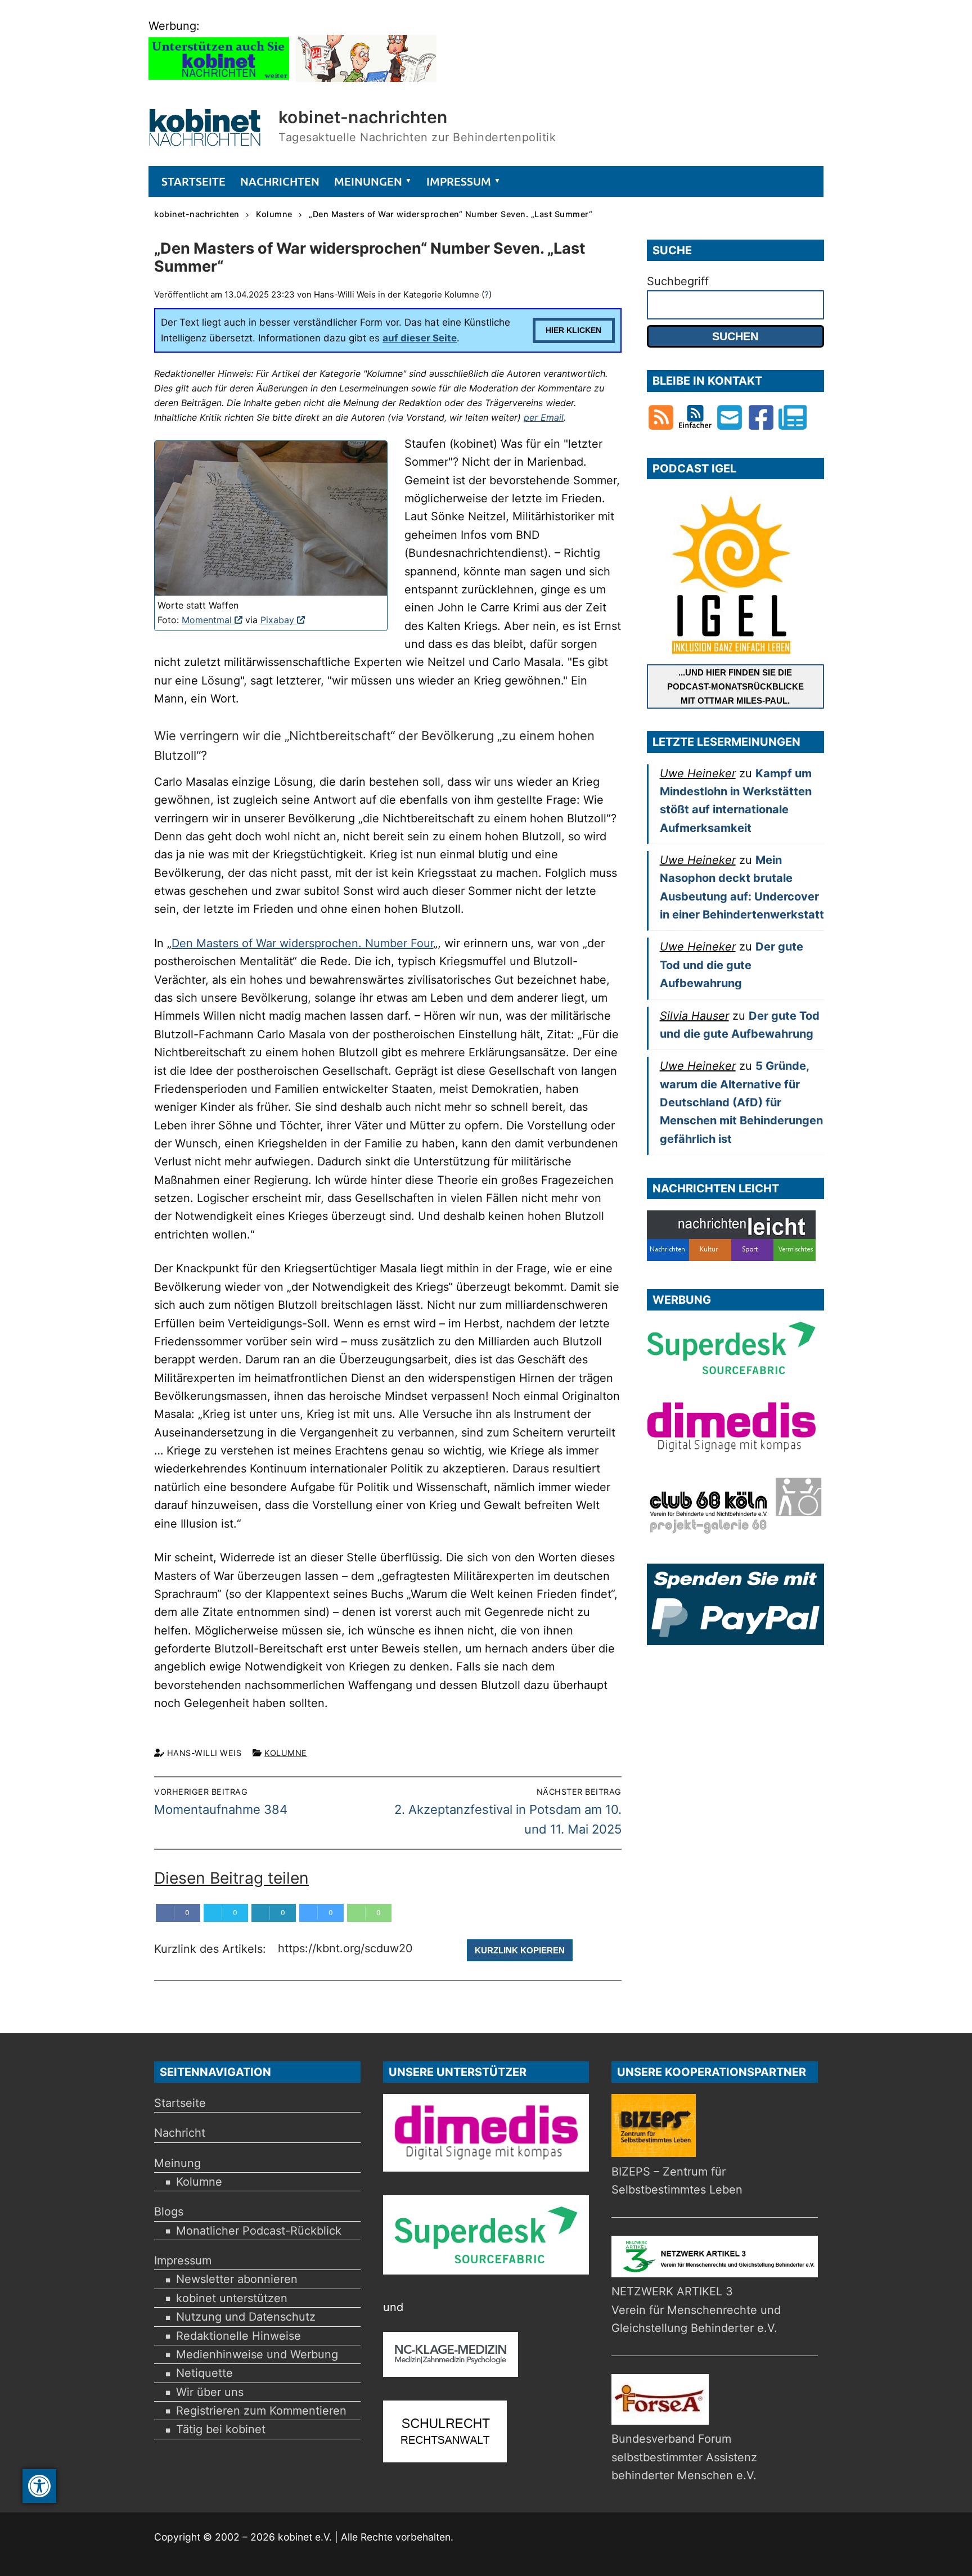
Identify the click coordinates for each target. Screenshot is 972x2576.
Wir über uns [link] (210, 2392)
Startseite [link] (180, 2103)
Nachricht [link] (180, 2133)
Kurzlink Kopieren (520, 1950)
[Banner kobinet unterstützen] (219, 78)
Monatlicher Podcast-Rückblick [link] (259, 2231)
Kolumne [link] (286, 1753)
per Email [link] (544, 417)
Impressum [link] (183, 2260)
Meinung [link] (177, 2163)
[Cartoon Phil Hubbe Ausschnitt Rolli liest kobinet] (366, 78)
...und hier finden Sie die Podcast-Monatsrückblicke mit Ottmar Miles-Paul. (735, 686)
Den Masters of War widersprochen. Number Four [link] (302, 943)
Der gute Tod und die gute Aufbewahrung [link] (732, 965)
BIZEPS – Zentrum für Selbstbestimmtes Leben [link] (677, 2181)
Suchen (735, 336)
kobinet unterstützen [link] (232, 2298)
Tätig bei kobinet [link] (221, 2429)
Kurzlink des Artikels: (212, 1949)
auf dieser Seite (420, 338)
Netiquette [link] (204, 2373)
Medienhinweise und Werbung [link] (257, 2354)
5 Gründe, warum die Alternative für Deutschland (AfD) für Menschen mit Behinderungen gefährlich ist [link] (741, 1102)
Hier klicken (573, 330)
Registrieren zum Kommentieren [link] (261, 2411)
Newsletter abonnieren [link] (237, 2279)
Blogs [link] (169, 2212)
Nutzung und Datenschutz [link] (246, 2317)
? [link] (487, 294)
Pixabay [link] (283, 620)
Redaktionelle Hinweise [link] (238, 2336)
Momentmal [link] (212, 620)
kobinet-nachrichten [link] (363, 117)
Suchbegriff (678, 281)
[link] (39, 2486)
